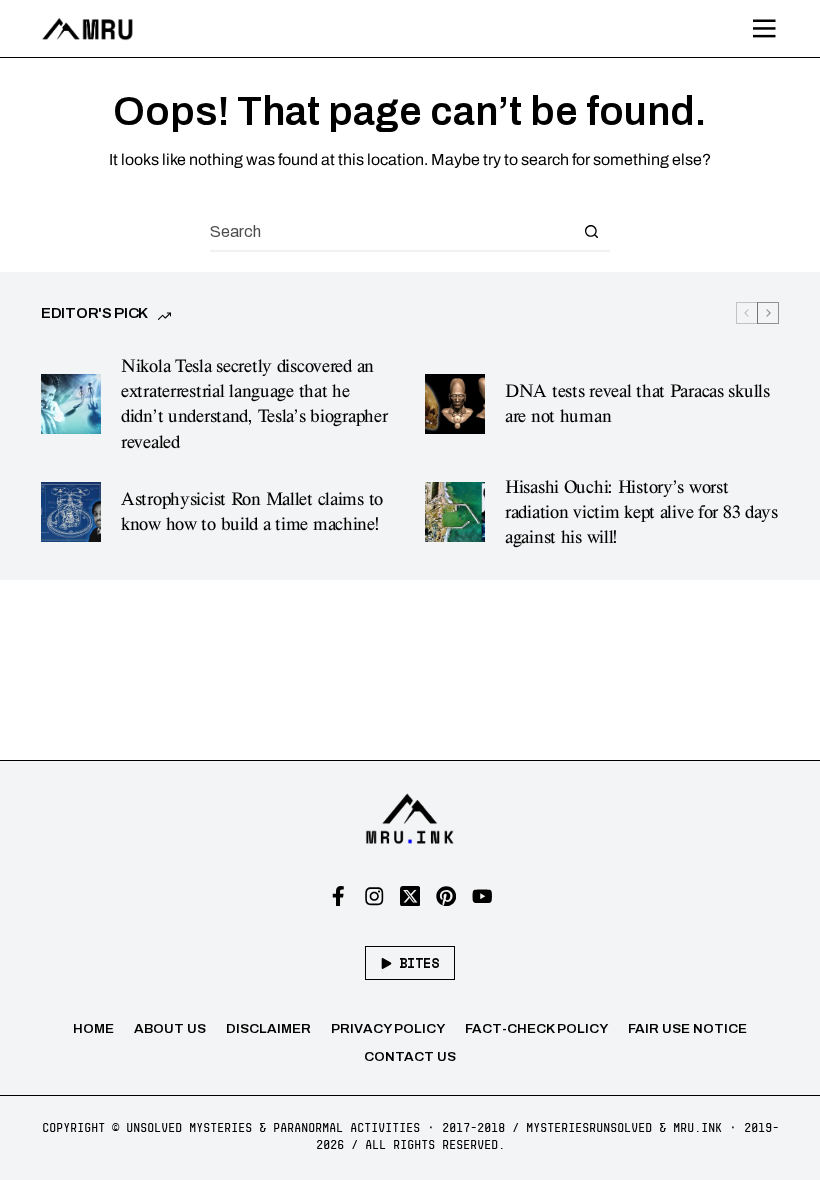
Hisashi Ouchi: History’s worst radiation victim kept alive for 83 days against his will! (641, 512)
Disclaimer (268, 1028)
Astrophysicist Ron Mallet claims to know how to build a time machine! (252, 512)
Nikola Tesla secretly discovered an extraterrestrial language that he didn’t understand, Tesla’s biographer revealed (254, 404)
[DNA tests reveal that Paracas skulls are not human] (455, 404)
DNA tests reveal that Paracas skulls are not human (637, 404)
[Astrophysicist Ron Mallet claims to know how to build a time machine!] (71, 512)
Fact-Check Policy (536, 1028)
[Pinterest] (446, 896)
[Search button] (591, 231)
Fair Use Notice (687, 1028)
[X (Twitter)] (410, 896)
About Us (170, 1028)
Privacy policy (388, 1028)
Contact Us (410, 1056)
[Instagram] (374, 896)
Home (93, 1028)
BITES (419, 963)
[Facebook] (338, 896)
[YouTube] (482, 896)
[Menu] (765, 29)
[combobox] (391, 231)
